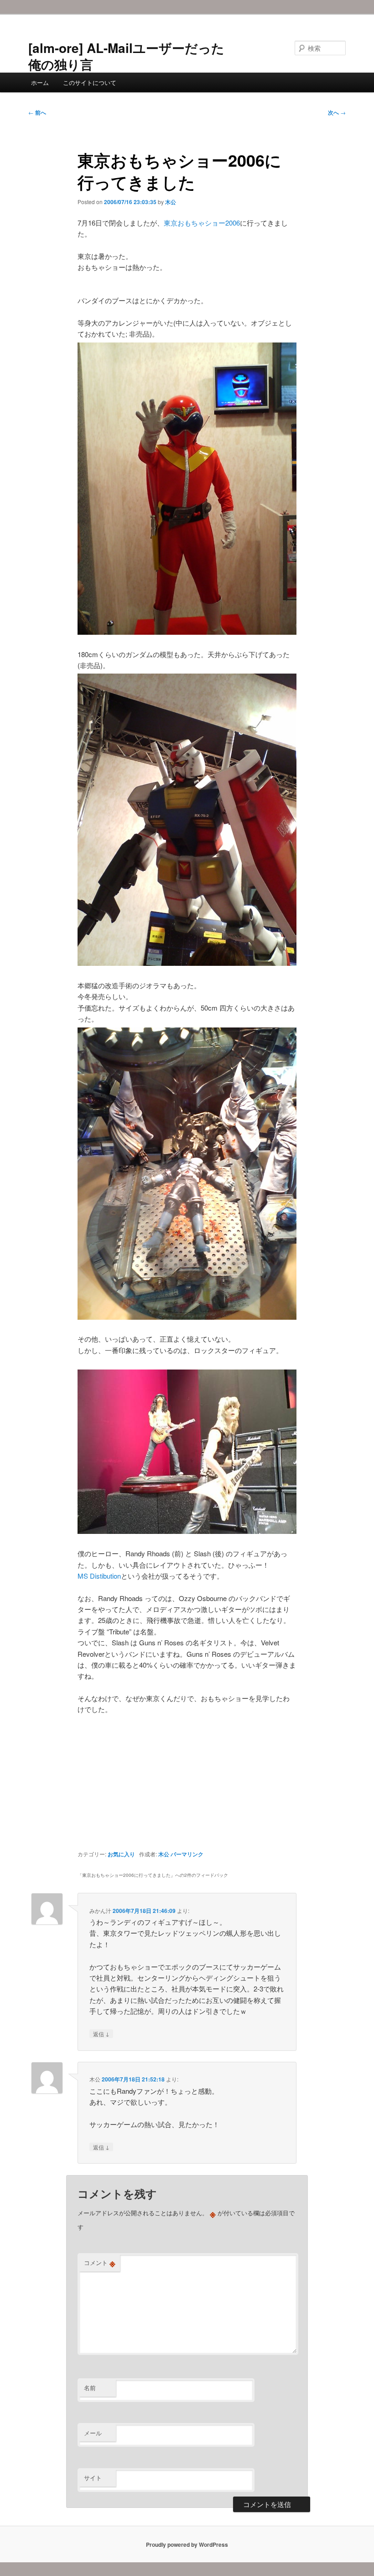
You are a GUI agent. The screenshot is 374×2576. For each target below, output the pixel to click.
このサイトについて (90, 82)
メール (93, 2433)
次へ (337, 112)
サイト (93, 2478)
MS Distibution (99, 1576)
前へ (37, 112)
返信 (101, 2033)
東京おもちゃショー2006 (202, 223)
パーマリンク (187, 1854)
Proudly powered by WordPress (187, 2544)
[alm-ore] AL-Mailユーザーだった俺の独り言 (126, 56)
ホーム (40, 82)
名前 (90, 2388)
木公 (171, 202)
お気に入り (121, 1854)
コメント (100, 2263)
